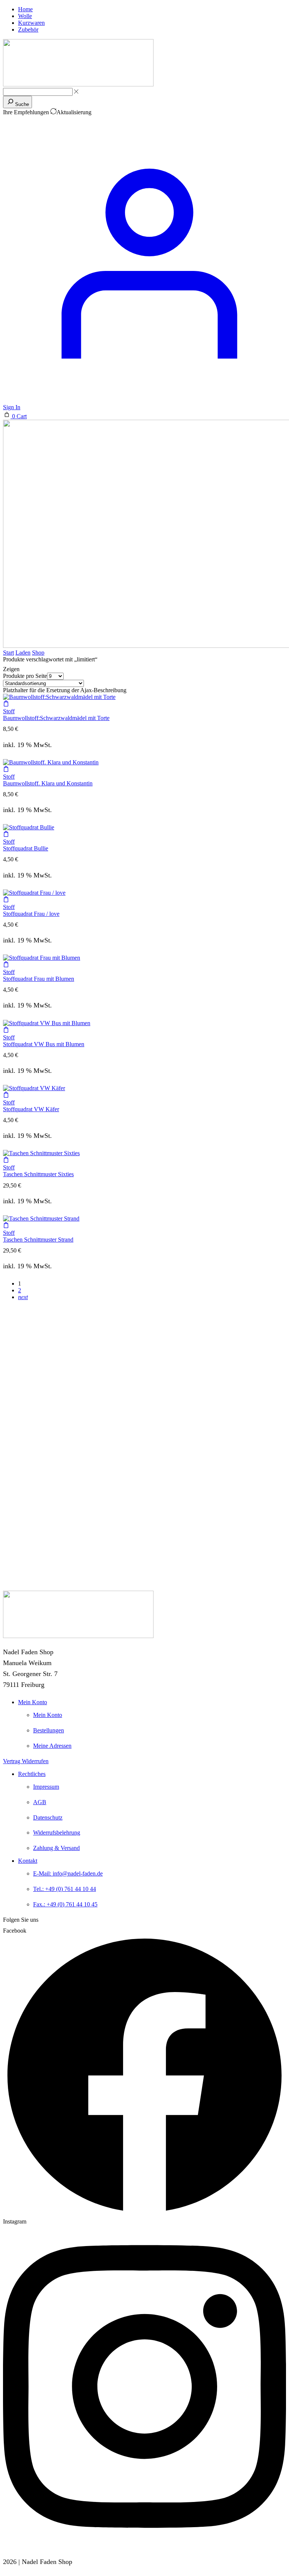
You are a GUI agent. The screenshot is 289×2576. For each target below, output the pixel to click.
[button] (15, 416)
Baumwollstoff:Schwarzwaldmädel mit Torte (56, 718)
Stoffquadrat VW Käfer (31, 1109)
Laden (23, 653)
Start (8, 653)
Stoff (9, 711)
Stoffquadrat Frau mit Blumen (39, 979)
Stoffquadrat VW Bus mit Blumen (44, 1044)
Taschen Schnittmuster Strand (38, 1240)
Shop (38, 653)
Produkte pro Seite (25, 676)
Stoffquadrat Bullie (26, 848)
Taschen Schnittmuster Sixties (38, 1174)
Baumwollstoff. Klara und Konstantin (48, 783)
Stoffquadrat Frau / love (31, 914)
